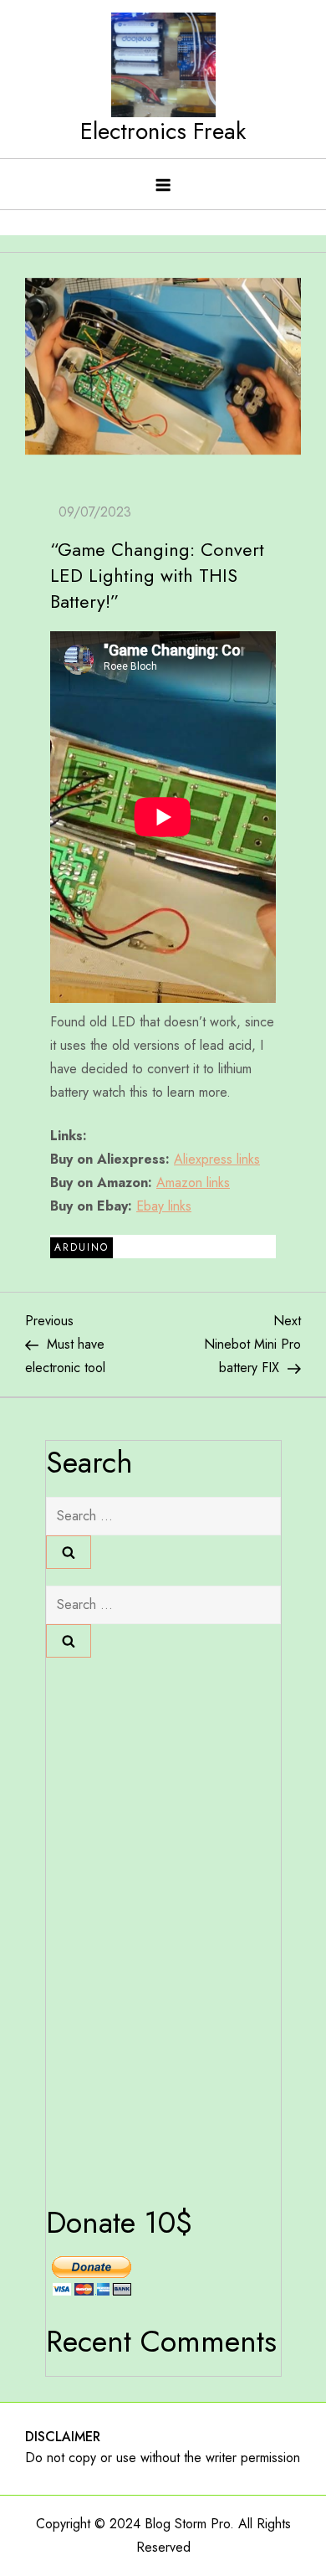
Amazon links (193, 1183)
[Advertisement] (113, 1926)
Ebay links (164, 1206)
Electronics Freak (163, 131)
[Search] (69, 1552)
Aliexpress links (217, 1159)
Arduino (81, 1247)
